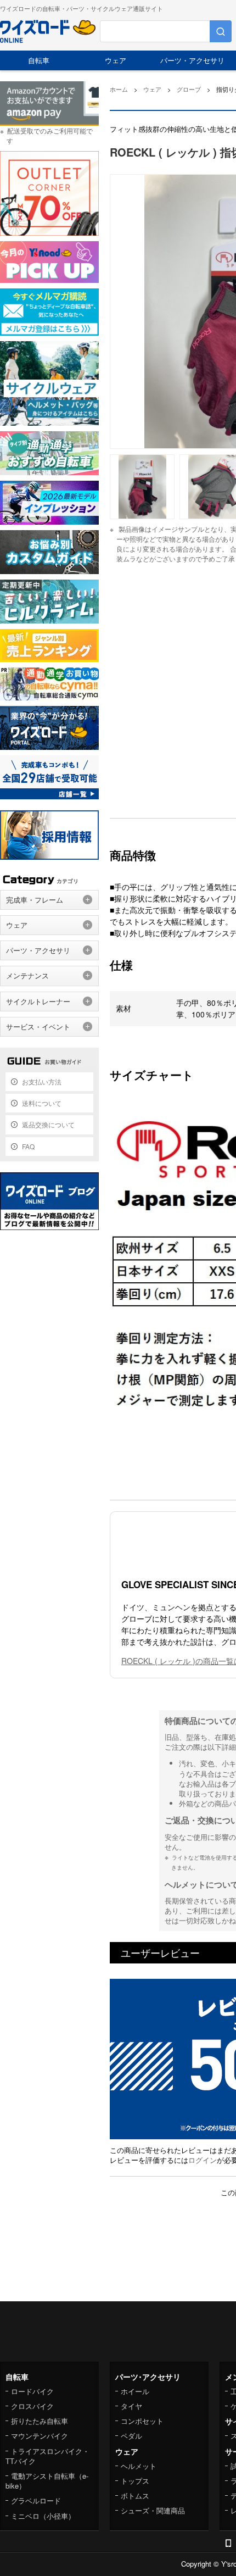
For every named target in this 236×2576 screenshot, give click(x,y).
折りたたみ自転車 (40, 2421)
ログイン (203, 2160)
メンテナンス (27, 975)
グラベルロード (36, 2500)
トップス (135, 2481)
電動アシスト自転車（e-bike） (47, 2481)
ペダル (131, 2436)
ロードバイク (32, 2391)
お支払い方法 (42, 1081)
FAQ (28, 1146)
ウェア (116, 60)
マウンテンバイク (40, 2436)
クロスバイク (32, 2406)
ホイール (135, 2391)
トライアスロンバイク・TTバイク (47, 2456)
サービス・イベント (38, 1026)
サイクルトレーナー (38, 1001)
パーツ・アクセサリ (192, 60)
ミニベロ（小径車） (43, 2516)
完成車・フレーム (35, 900)
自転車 (39, 60)
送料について (42, 1103)
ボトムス (135, 2496)
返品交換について (48, 1124)
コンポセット (142, 2421)
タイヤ (131, 2406)
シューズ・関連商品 (153, 2510)
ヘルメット (139, 2466)
